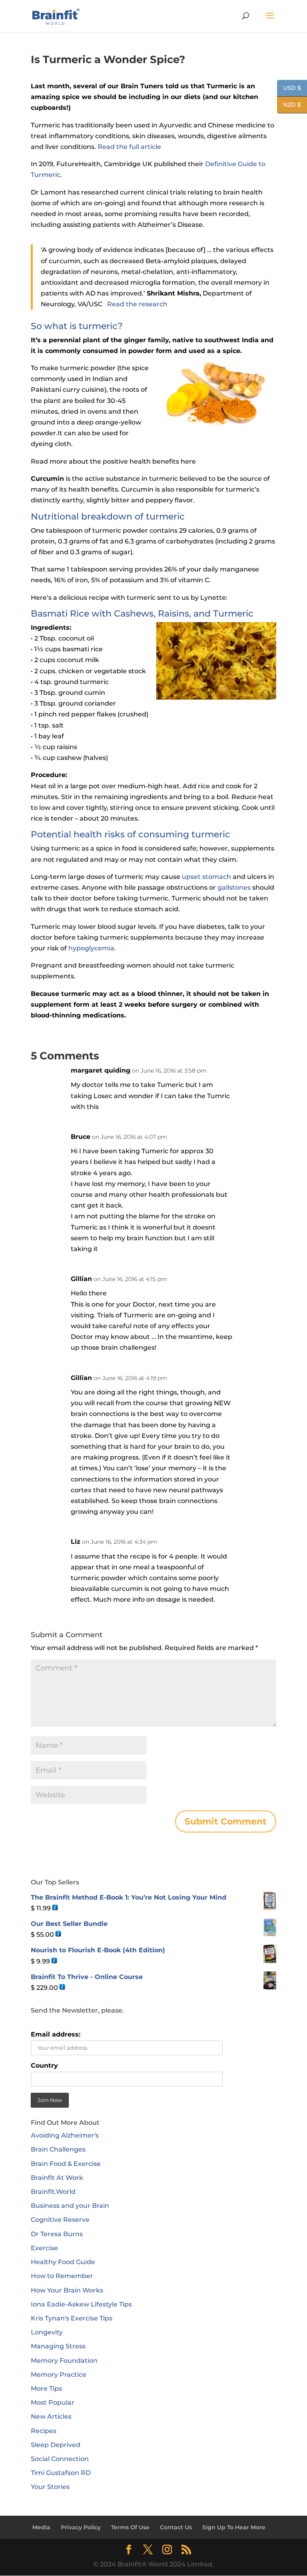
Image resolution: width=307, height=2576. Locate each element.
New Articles (51, 2416)
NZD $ (289, 105)
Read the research (137, 304)
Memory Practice (59, 2375)
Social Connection (60, 2459)
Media (41, 2527)
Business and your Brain (70, 2206)
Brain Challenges (58, 2149)
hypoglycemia (91, 948)
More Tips (46, 2389)
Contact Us (176, 2527)
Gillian (81, 1279)
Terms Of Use (130, 2527)
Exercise (44, 2248)
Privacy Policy (81, 2527)
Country (44, 2065)
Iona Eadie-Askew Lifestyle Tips (81, 2304)
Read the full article (129, 147)
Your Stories (50, 2487)
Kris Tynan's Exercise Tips (72, 2318)
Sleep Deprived (56, 2445)
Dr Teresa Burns (57, 2234)
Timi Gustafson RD (61, 2473)
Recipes (44, 2431)
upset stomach (206, 877)
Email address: (56, 2034)
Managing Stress (58, 2346)
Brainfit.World (53, 2192)
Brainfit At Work (57, 2178)
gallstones (234, 887)
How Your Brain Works (67, 2290)
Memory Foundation (64, 2361)
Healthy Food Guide (63, 2262)
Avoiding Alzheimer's (65, 2135)
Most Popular (53, 2402)
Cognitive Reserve (60, 2220)
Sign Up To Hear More (234, 2527)
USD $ (289, 88)
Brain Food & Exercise (66, 2164)
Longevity (47, 2332)
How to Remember (62, 2276)
